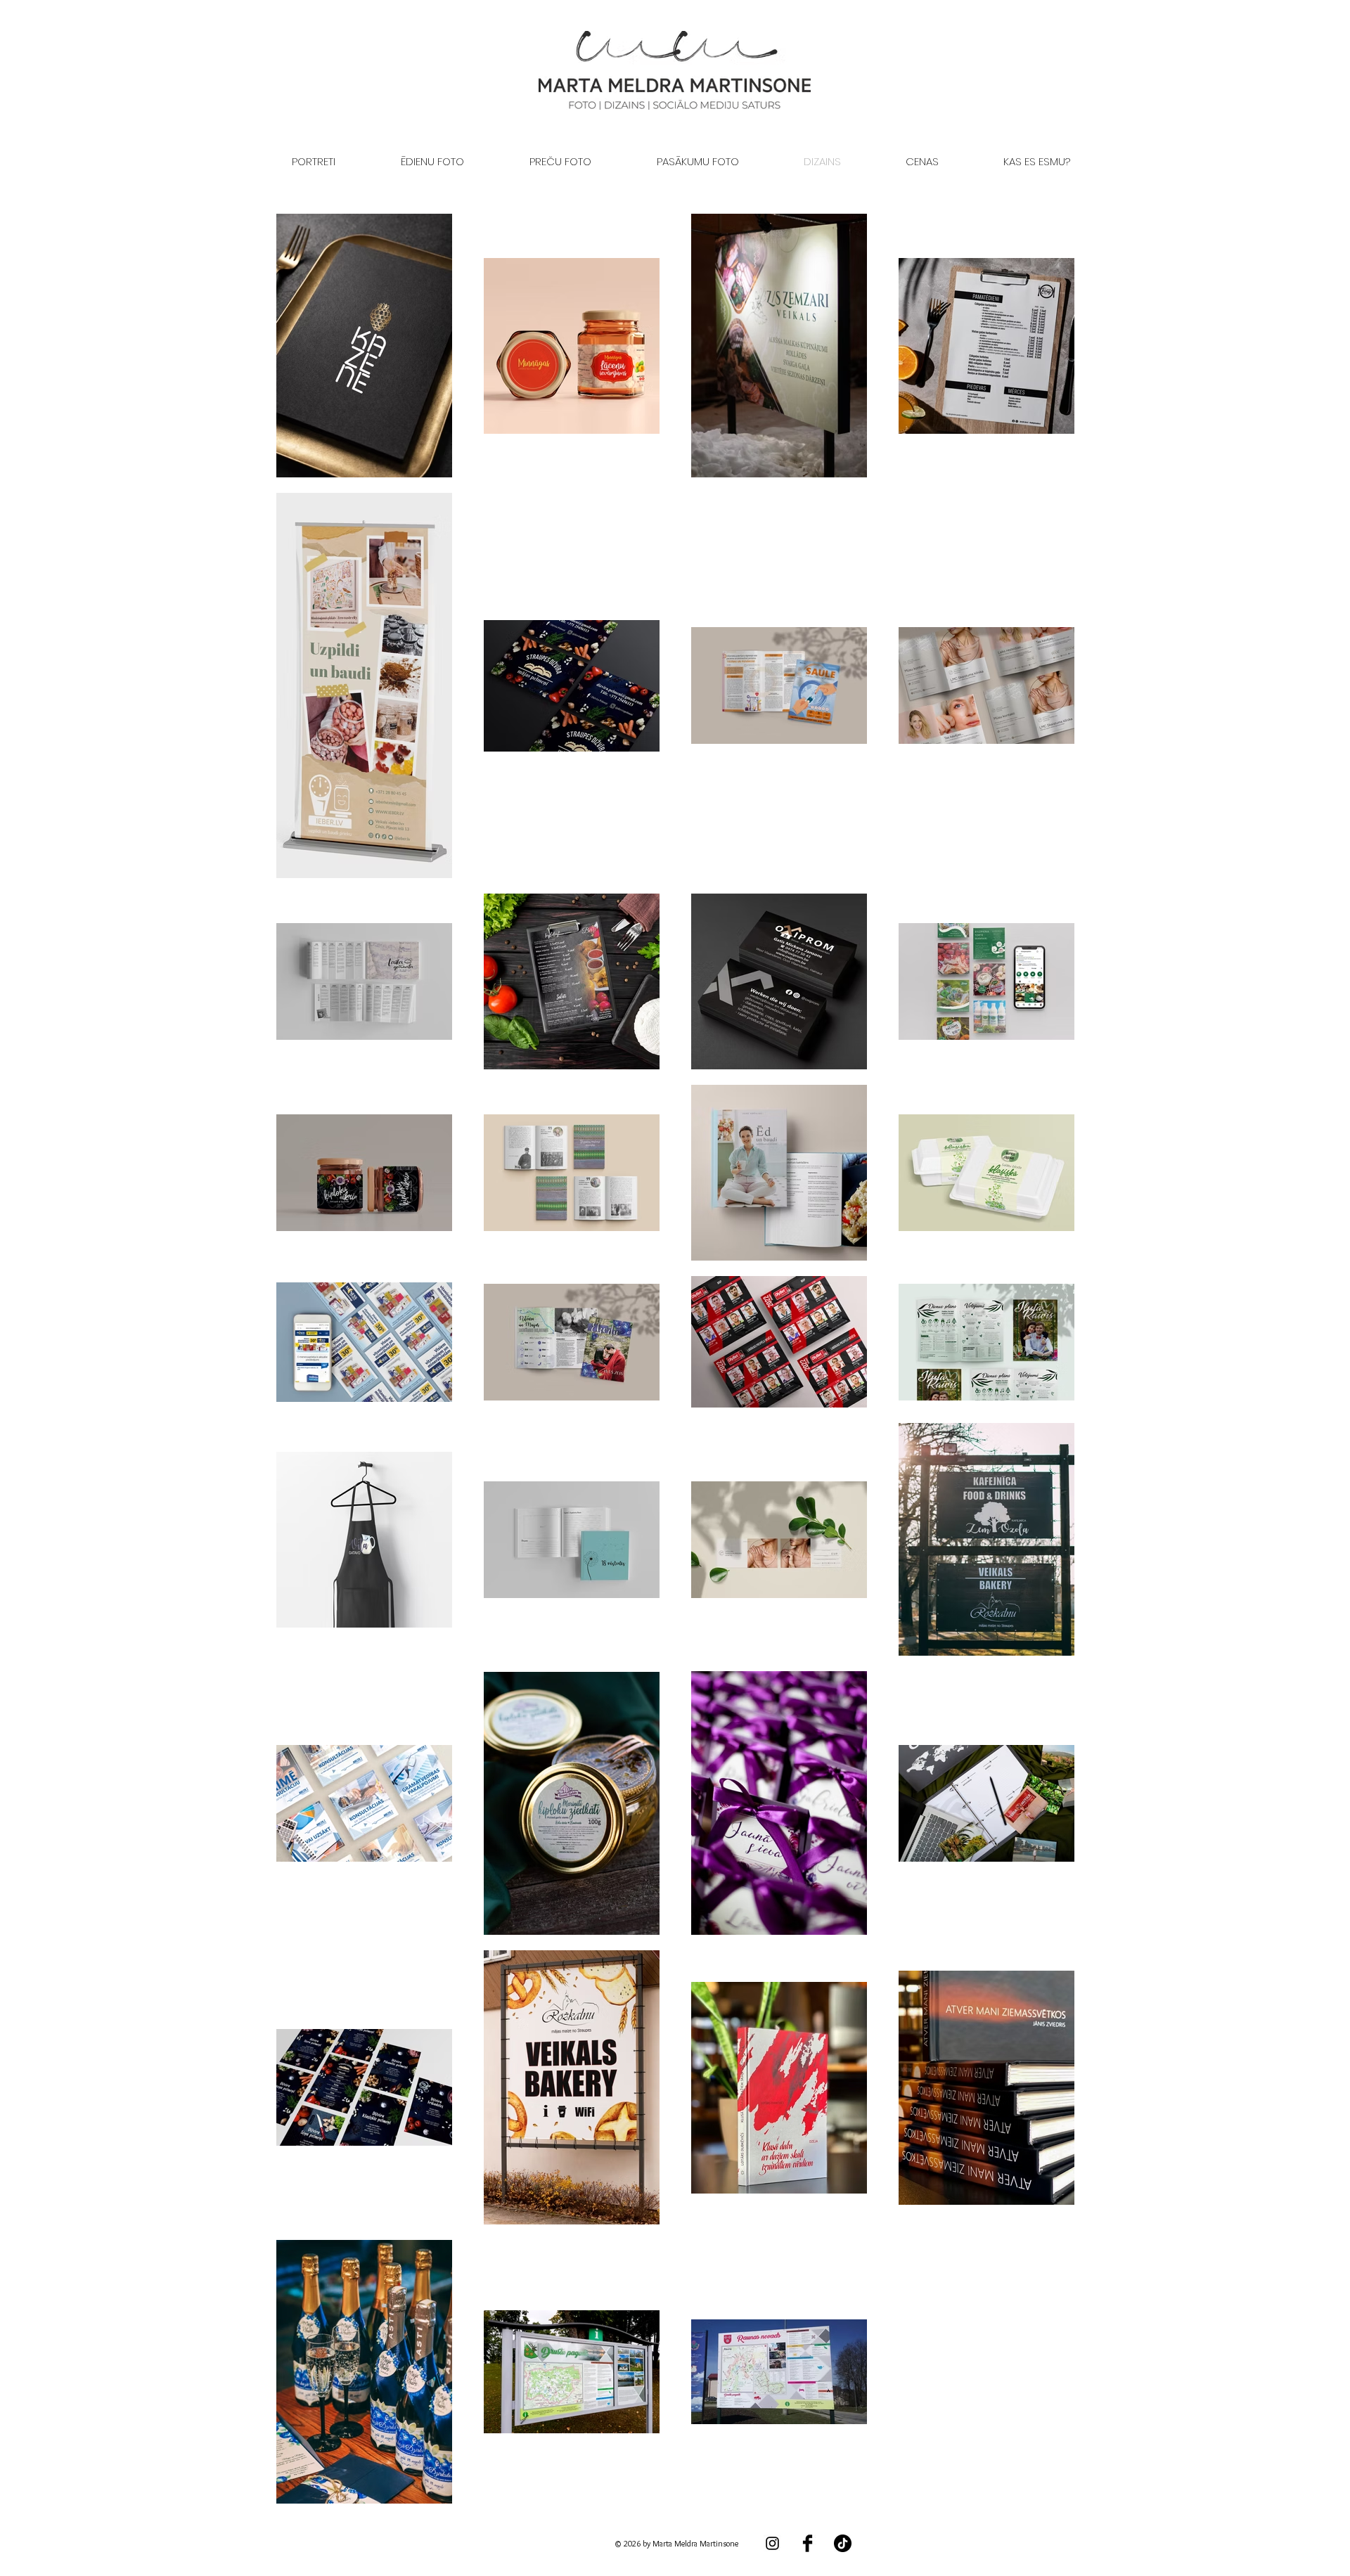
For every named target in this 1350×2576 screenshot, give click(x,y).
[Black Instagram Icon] (772, 2543)
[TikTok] (843, 2543)
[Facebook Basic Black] (808, 2543)
